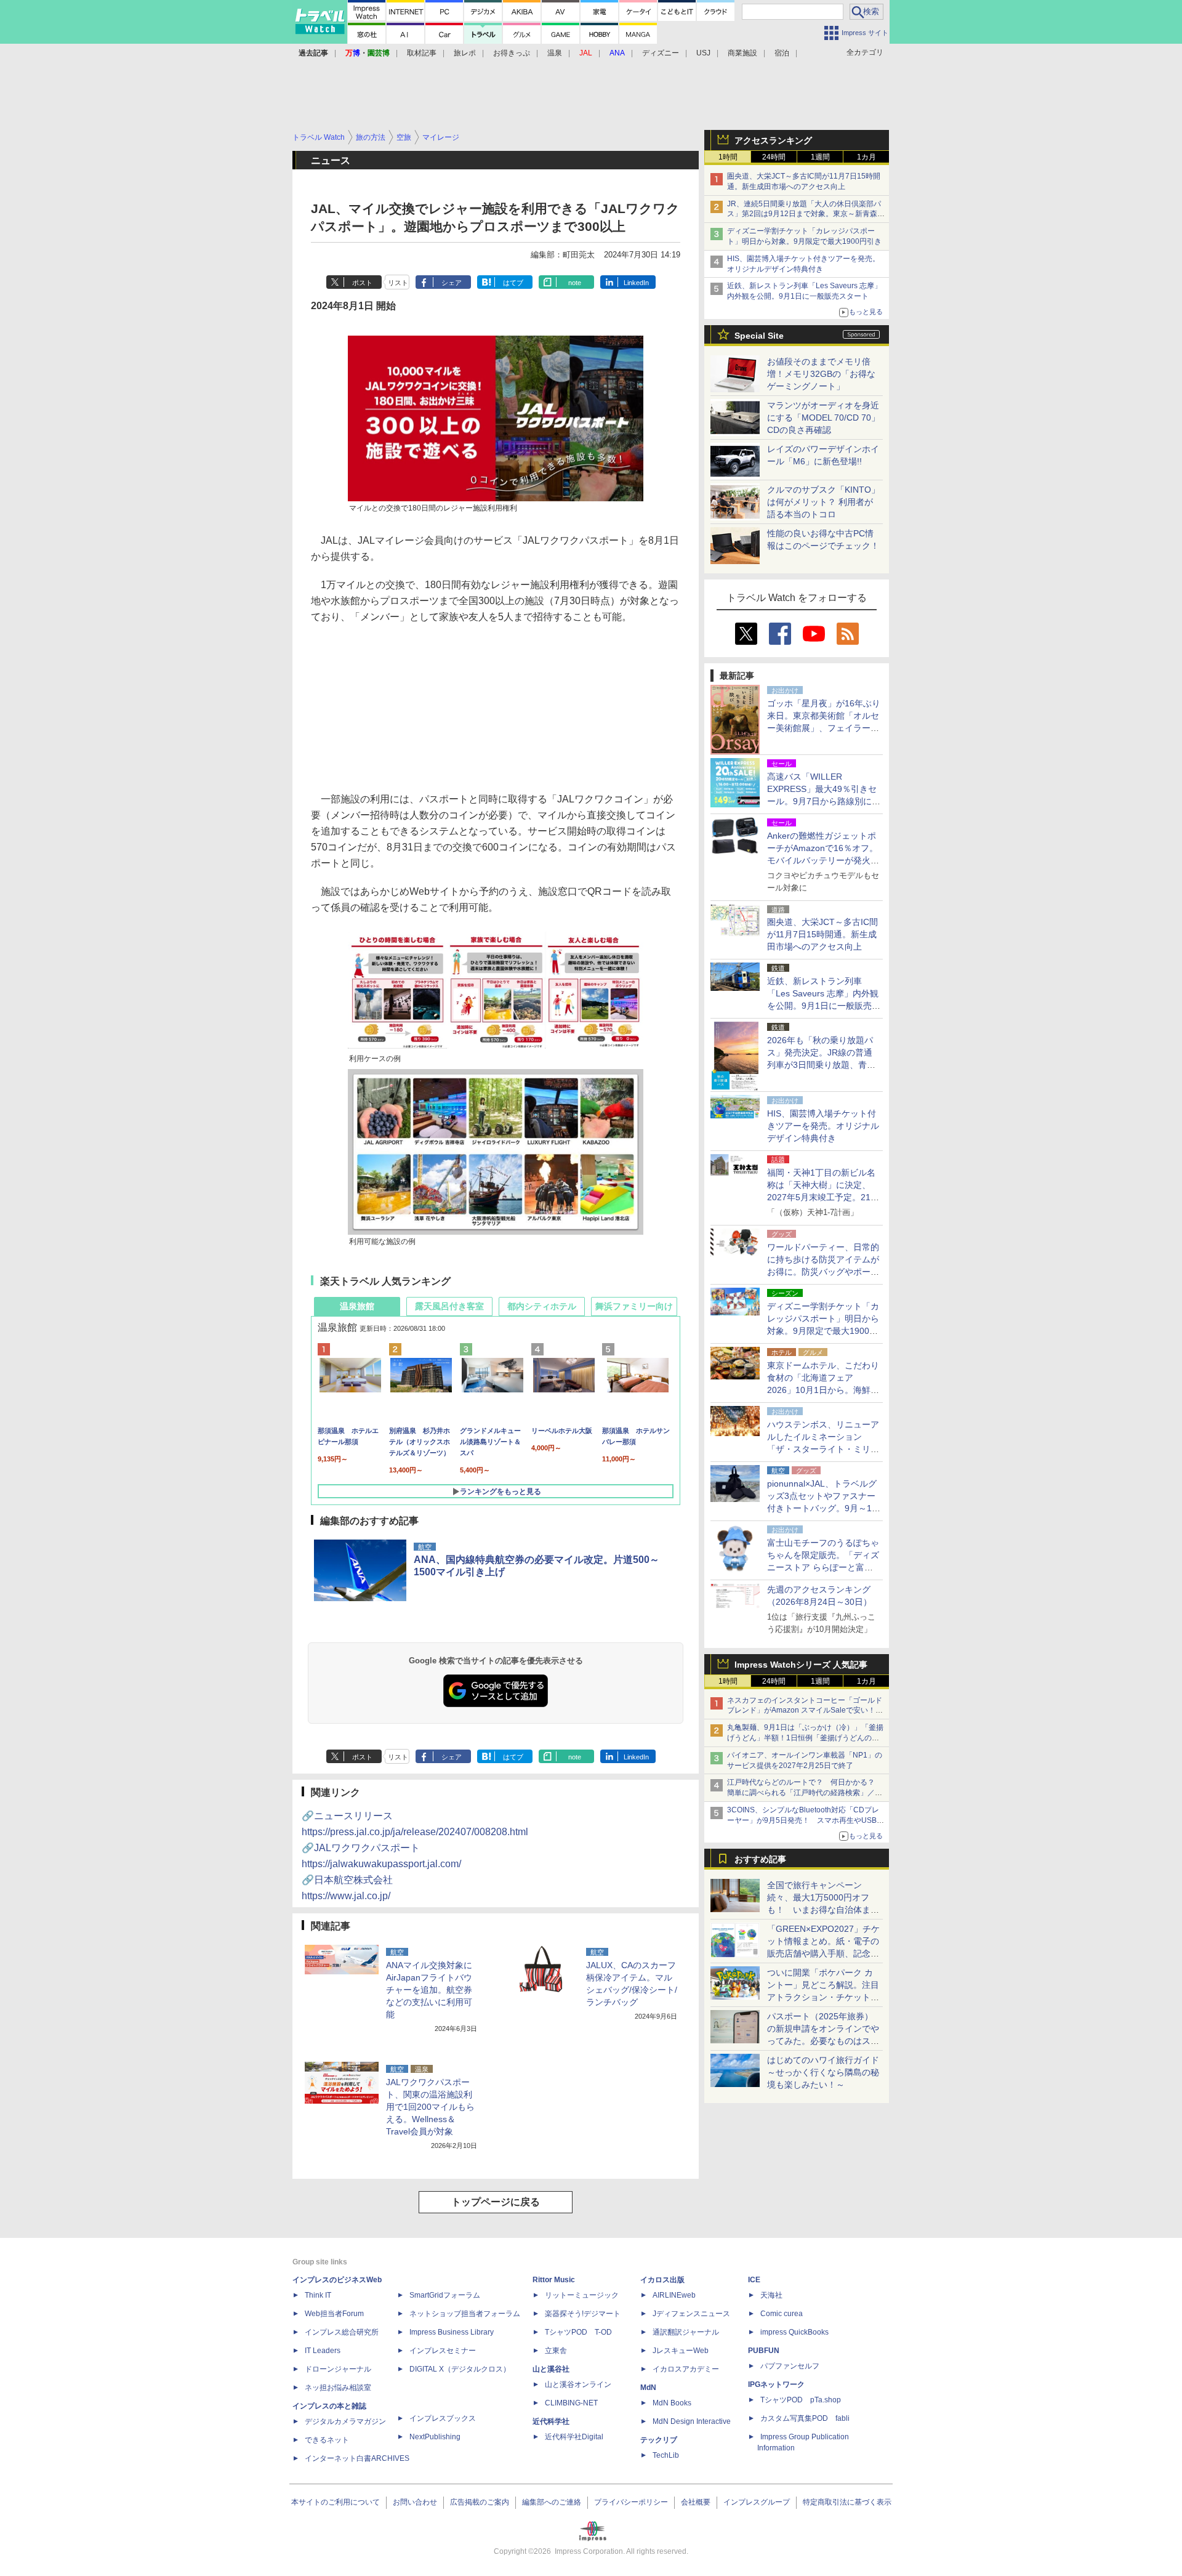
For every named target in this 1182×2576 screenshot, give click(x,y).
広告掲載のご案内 (480, 2502)
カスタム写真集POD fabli (805, 2418)
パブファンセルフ (790, 2366)
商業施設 (742, 53)
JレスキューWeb (681, 2351)
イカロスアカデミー (686, 2369)
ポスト (362, 283)
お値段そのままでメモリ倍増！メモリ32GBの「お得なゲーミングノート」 (821, 374)
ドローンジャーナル (338, 2369)
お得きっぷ (512, 53)
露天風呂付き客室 (449, 1306)
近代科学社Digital (574, 2437)
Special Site (759, 336)
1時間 (728, 157)
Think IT (318, 2295)
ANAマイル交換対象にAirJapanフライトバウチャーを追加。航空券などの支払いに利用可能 (429, 1990)
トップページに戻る (496, 2202)
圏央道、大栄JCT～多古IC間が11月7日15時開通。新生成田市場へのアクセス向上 (822, 934)
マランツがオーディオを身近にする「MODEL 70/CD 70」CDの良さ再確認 (823, 418)
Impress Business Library (452, 2332)
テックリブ (659, 2440)
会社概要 (696, 2502)
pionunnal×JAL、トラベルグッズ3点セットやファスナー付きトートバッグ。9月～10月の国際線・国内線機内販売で (823, 1508)
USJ (703, 53)
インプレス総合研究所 (342, 2332)
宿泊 (782, 53)
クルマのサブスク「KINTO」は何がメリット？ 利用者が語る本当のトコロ (823, 502)
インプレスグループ (757, 2502)
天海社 (771, 2295)
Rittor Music (554, 2280)
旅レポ (465, 53)
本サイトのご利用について (336, 2502)
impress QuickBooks (794, 2332)
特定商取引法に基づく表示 (847, 2502)
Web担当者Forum (334, 2314)
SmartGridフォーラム (445, 2295)
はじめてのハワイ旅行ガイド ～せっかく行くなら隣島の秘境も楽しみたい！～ (823, 2072)
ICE (754, 2280)
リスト (398, 283)
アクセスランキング (773, 140)
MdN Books (672, 2403)
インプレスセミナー (443, 2351)
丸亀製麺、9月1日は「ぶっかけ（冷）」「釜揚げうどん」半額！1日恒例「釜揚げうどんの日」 (805, 1738)
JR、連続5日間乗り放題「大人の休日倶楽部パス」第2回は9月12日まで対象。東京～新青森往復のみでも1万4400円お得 (806, 214)
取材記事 (422, 53)
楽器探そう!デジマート (583, 2314)
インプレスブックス (443, 2418)
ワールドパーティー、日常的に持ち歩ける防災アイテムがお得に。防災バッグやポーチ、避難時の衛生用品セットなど (823, 1272)
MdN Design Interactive (692, 2421)
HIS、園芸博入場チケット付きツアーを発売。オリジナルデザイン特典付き (823, 1126)
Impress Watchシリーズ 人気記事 (801, 1665)
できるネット (327, 2440)
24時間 (774, 157)
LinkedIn (636, 283)
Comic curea (782, 2314)
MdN (648, 2388)
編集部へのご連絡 (552, 2502)
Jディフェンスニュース (691, 2314)
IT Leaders (323, 2351)
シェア (452, 283)
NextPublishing (435, 2437)
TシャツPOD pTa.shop (801, 2400)
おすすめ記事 (760, 1859)
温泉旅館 (357, 1306)
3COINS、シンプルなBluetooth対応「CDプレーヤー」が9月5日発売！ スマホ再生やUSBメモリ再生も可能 (806, 1820)
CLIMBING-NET (571, 2403)
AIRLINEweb (674, 2295)
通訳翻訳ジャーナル (686, 2332)
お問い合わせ (415, 2502)
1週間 (820, 157)
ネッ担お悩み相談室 (338, 2388)
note (575, 283)
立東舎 (556, 2351)
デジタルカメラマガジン (345, 2421)
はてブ (513, 283)
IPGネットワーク (776, 2384)
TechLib (666, 2455)
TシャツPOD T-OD (578, 2332)
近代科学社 (551, 2421)
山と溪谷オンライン (578, 2384)
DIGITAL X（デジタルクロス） (460, 2369)
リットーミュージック (582, 2295)
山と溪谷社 (551, 2369)
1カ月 (866, 157)
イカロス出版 (662, 2280)
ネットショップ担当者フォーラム (465, 2314)
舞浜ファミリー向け (634, 1306)
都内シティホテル (542, 1306)
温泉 (555, 53)
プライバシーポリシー (631, 2502)
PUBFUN (764, 2351)
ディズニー (661, 53)
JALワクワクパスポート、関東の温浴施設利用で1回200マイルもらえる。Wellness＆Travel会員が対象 (430, 2107)
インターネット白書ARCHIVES (357, 2458)
